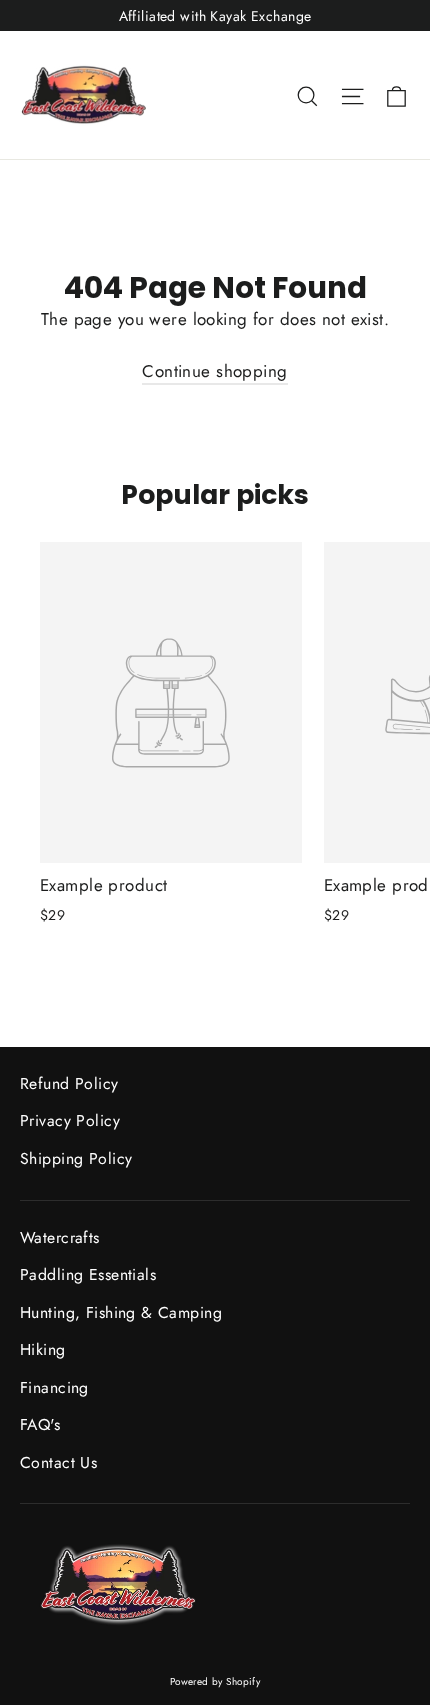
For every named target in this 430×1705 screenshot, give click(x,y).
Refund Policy (69, 1083)
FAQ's (40, 1424)
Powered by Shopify (215, 1681)
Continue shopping (214, 371)
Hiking (43, 1349)
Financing (54, 1387)
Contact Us (58, 1462)
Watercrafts (60, 1237)
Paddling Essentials (88, 1274)
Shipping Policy (76, 1158)
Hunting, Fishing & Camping (121, 1312)
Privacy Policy (70, 1120)
